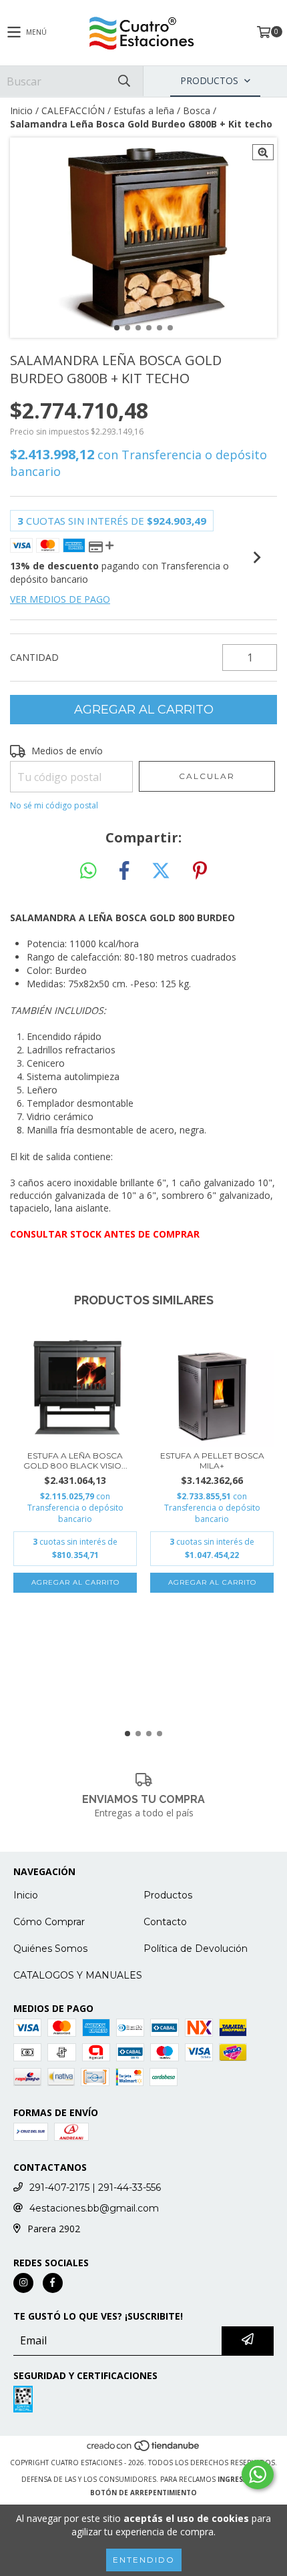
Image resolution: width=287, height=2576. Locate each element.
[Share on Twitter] (161, 871)
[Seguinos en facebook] (53, 2283)
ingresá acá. (242, 2479)
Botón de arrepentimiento (143, 2493)
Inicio (21, 110)
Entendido (144, 2560)
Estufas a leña (144, 110)
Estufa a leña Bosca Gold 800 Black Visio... (75, 1461)
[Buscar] (123, 81)
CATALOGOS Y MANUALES (78, 1975)
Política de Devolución (196, 1949)
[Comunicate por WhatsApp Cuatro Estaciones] (258, 2475)
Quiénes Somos (50, 1949)
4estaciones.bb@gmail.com (94, 2208)
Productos (168, 1895)
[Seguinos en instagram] (23, 2283)
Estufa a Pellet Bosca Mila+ (212, 1461)
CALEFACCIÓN (73, 110)
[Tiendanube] (144, 2449)
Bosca (197, 110)
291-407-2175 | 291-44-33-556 (95, 2187)
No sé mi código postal (54, 805)
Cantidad (34, 657)
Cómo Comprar (49, 1922)
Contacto (165, 1922)
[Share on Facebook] (124, 871)
